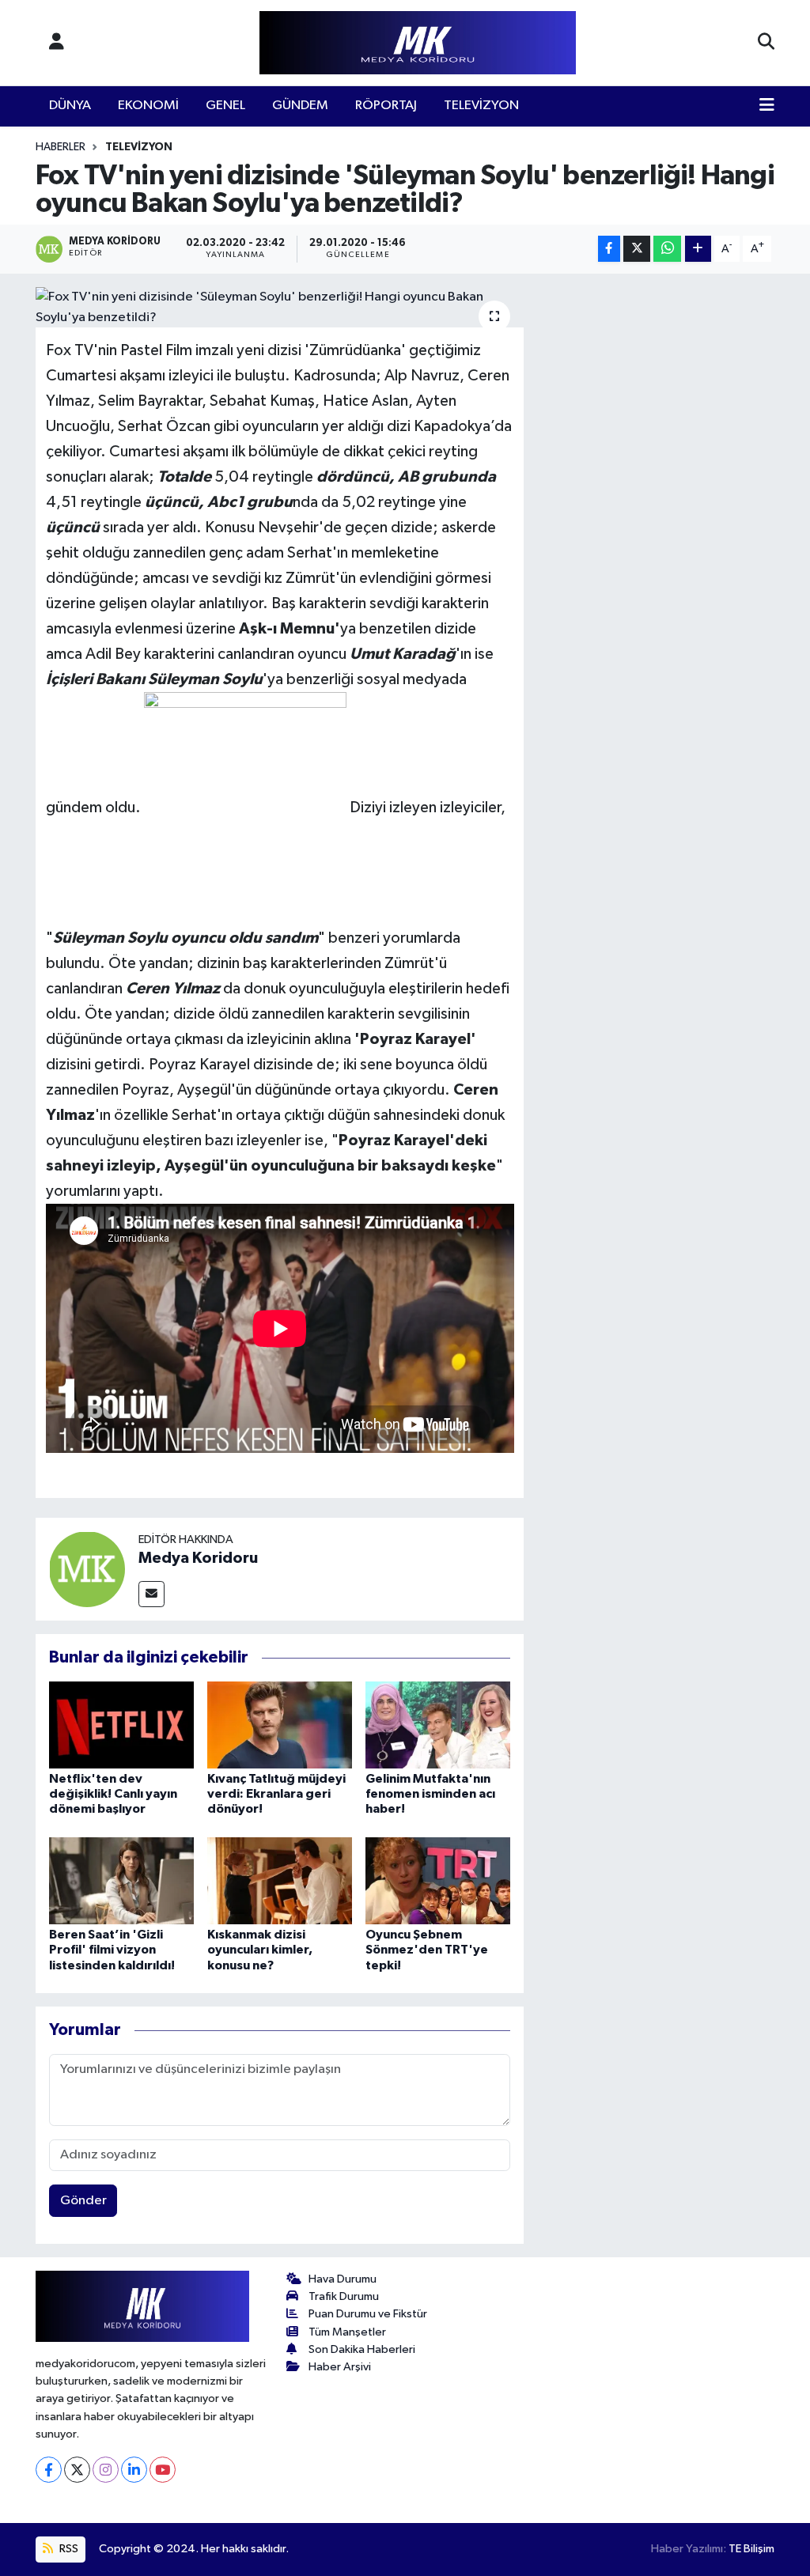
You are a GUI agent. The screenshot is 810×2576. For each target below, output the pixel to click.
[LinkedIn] (134, 2470)
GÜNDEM (300, 106)
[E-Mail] (151, 1594)
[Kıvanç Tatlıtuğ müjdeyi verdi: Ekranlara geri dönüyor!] (280, 1725)
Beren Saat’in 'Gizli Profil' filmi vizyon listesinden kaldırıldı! (112, 1950)
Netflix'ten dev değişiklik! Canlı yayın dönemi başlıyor (113, 1794)
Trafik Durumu (344, 2296)
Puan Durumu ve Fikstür (368, 2314)
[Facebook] (49, 2470)
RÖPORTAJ (386, 106)
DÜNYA (70, 106)
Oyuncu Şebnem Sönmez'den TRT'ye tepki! (427, 1950)
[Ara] (766, 43)
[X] (77, 2470)
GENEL (225, 106)
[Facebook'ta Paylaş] (609, 249)
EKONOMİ (148, 106)
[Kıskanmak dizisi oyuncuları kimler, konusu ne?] (280, 1880)
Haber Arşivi (340, 2367)
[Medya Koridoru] (87, 1569)
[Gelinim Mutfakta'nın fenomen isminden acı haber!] (438, 1725)
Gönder (83, 2201)
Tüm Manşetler (347, 2332)
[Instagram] (106, 2470)
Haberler (61, 147)
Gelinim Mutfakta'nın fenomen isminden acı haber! (430, 1794)
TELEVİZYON (481, 106)
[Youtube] (163, 2470)
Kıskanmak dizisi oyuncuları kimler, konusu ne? (260, 1950)
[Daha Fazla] (698, 249)
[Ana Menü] (767, 106)
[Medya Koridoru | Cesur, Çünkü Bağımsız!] (418, 43)
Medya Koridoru (198, 1558)
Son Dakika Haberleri (362, 2349)
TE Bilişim (751, 2549)
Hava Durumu (343, 2279)
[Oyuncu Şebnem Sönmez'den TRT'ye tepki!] (438, 1880)
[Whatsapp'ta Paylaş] (667, 249)
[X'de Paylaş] (637, 249)
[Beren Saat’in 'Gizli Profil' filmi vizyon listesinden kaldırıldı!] (121, 1880)
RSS (68, 2549)
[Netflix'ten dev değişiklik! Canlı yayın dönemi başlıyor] (121, 1725)
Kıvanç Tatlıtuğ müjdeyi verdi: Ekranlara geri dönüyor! (276, 1794)
